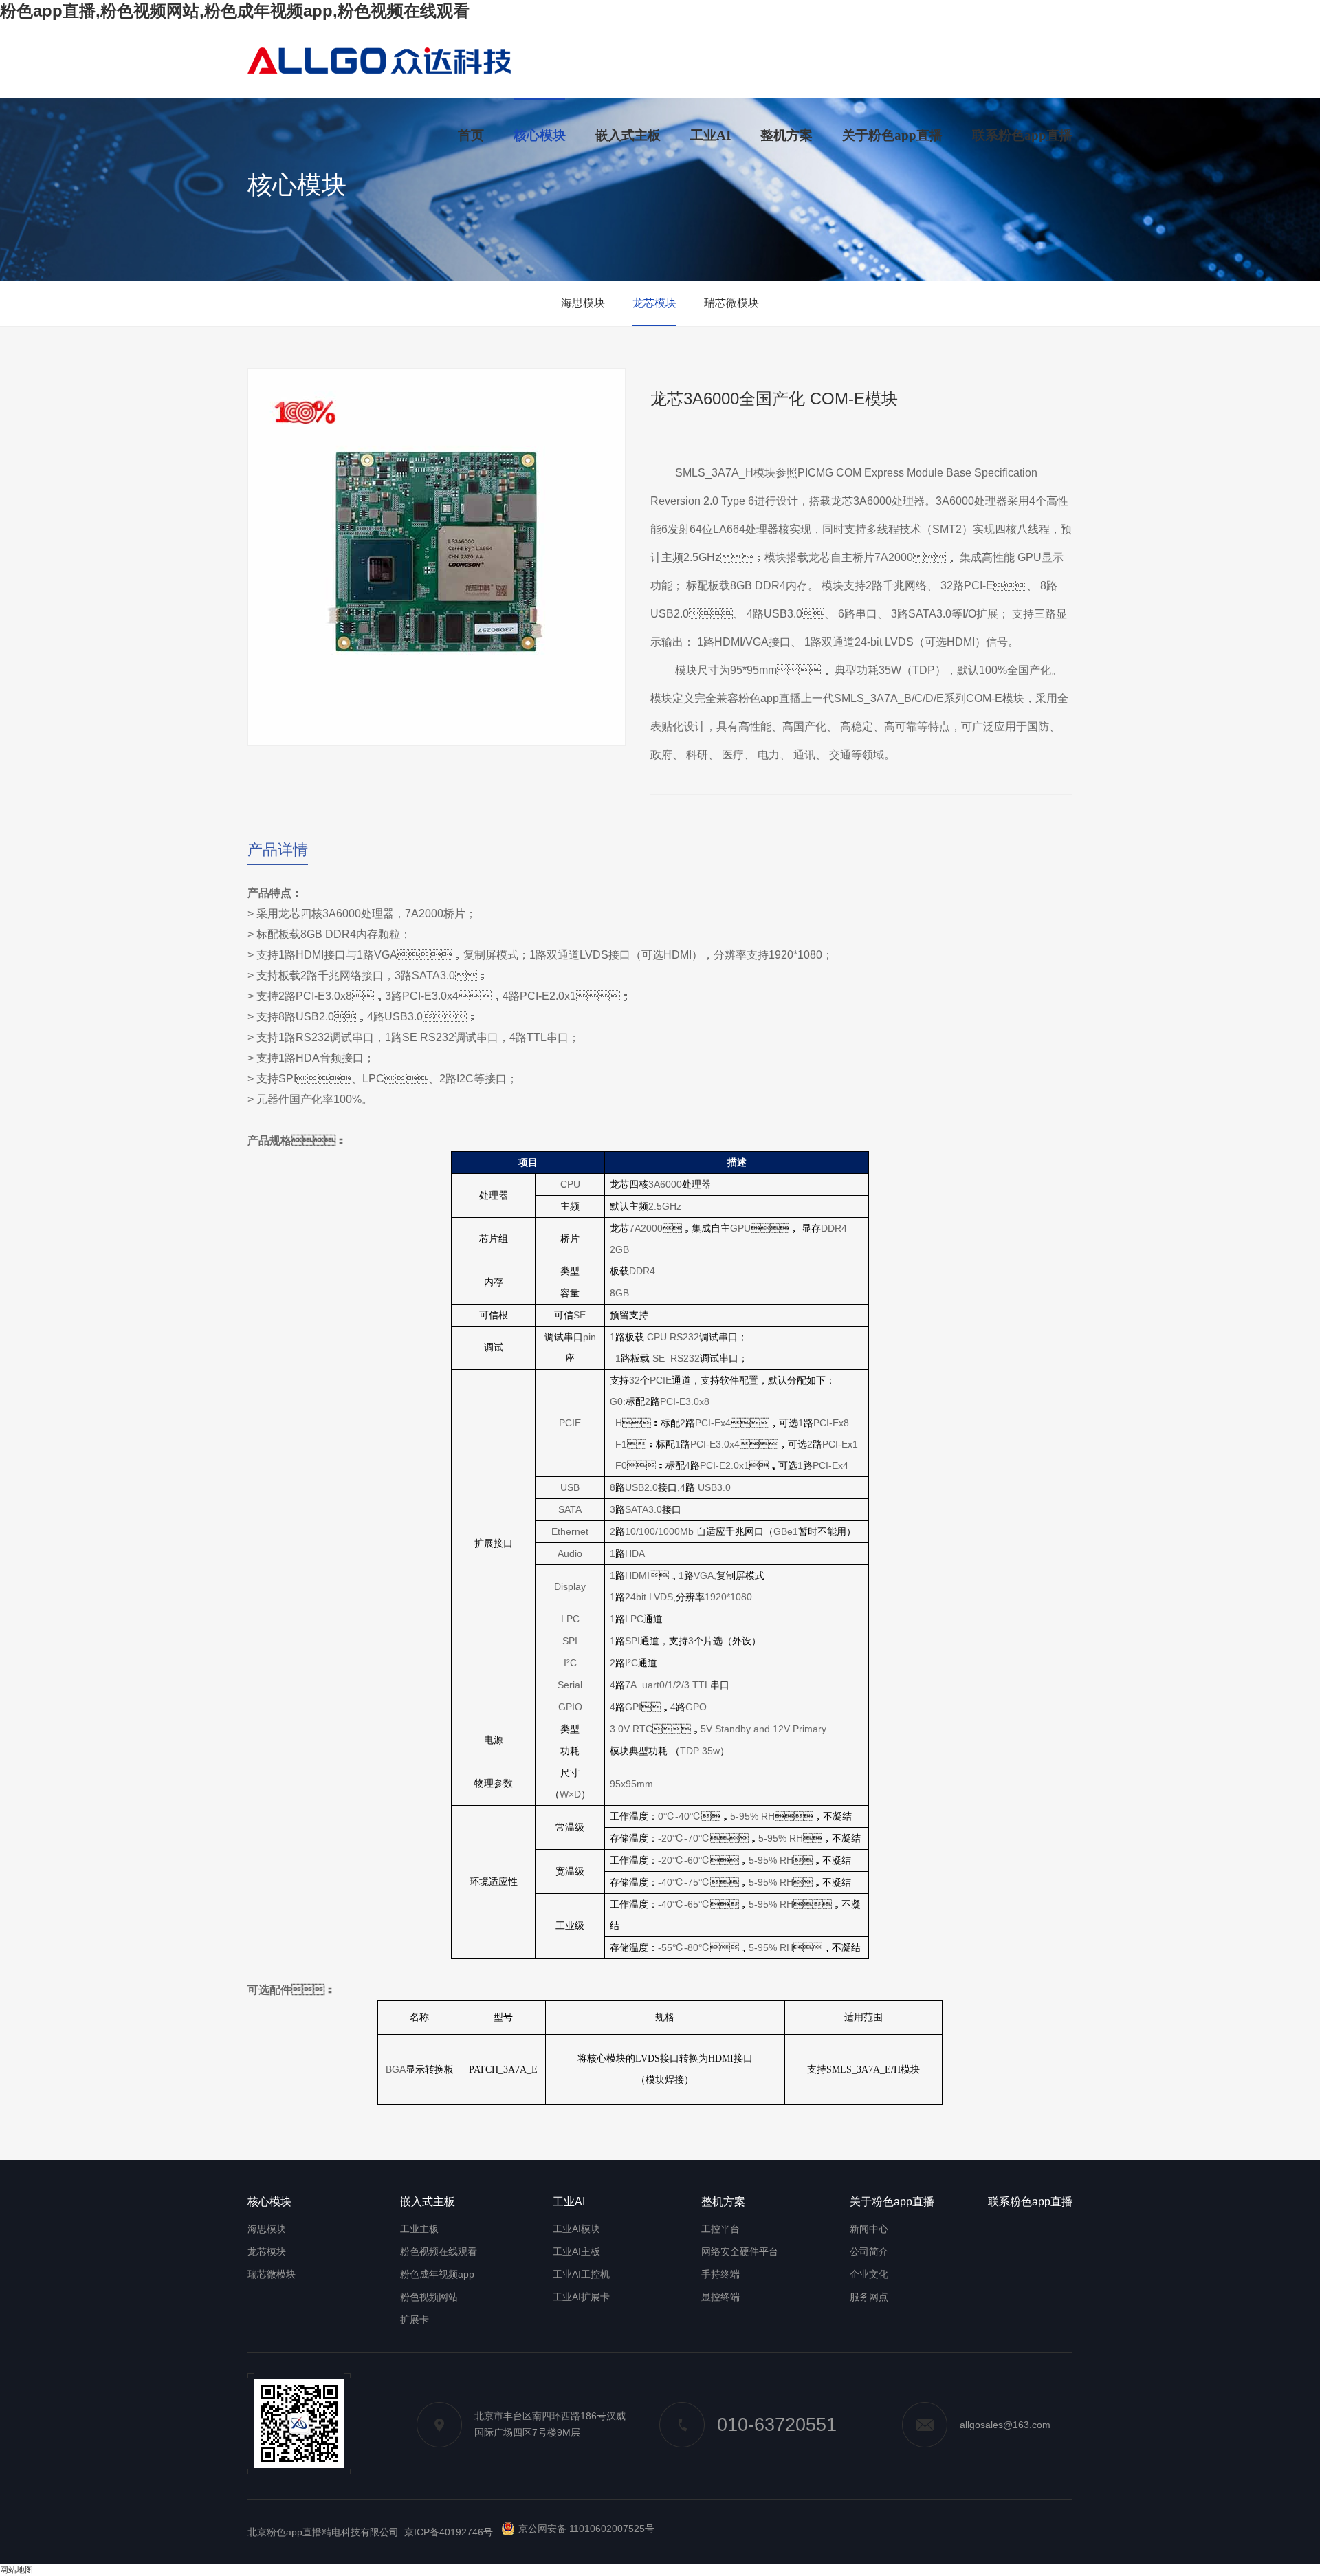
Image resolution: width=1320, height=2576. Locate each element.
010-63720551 (777, 2425)
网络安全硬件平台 (740, 2251)
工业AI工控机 (581, 2274)
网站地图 (16, 2570)
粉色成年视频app (437, 2274)
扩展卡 (415, 2320)
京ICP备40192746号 (449, 2532)
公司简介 (869, 2251)
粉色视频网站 (429, 2297)
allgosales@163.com (1005, 2425)
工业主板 (419, 2229)
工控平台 (720, 2229)
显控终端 (720, 2297)
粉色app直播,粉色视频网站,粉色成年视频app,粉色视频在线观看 (235, 11)
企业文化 (869, 2274)
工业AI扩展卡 (581, 2297)
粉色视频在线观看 (439, 2251)
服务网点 (869, 2297)
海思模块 (583, 303)
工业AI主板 (576, 2251)
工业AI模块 (576, 2229)
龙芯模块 (654, 303)
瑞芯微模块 (731, 303)
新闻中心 (869, 2229)
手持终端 (720, 2274)
